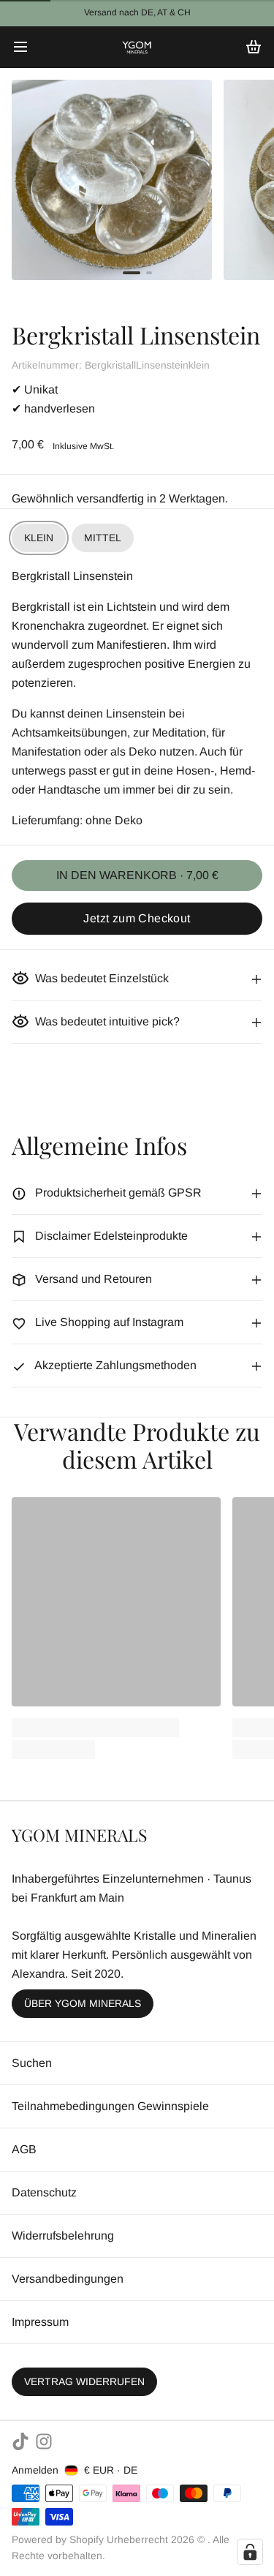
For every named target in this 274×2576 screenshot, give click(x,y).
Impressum (40, 2322)
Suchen (32, 2063)
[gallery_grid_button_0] (132, 273)
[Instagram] (44, 2441)
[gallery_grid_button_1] (149, 273)
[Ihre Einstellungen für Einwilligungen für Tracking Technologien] (250, 2552)
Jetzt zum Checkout (137, 918)
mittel (103, 538)
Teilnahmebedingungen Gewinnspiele (110, 2106)
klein (39, 538)
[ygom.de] (137, 47)
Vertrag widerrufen (84, 2381)
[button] (137, 875)
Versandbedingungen (68, 2279)
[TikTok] (20, 2441)
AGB (24, 2149)
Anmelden (35, 2470)
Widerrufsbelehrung (63, 2236)
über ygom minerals (83, 2003)
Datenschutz (44, 2192)
